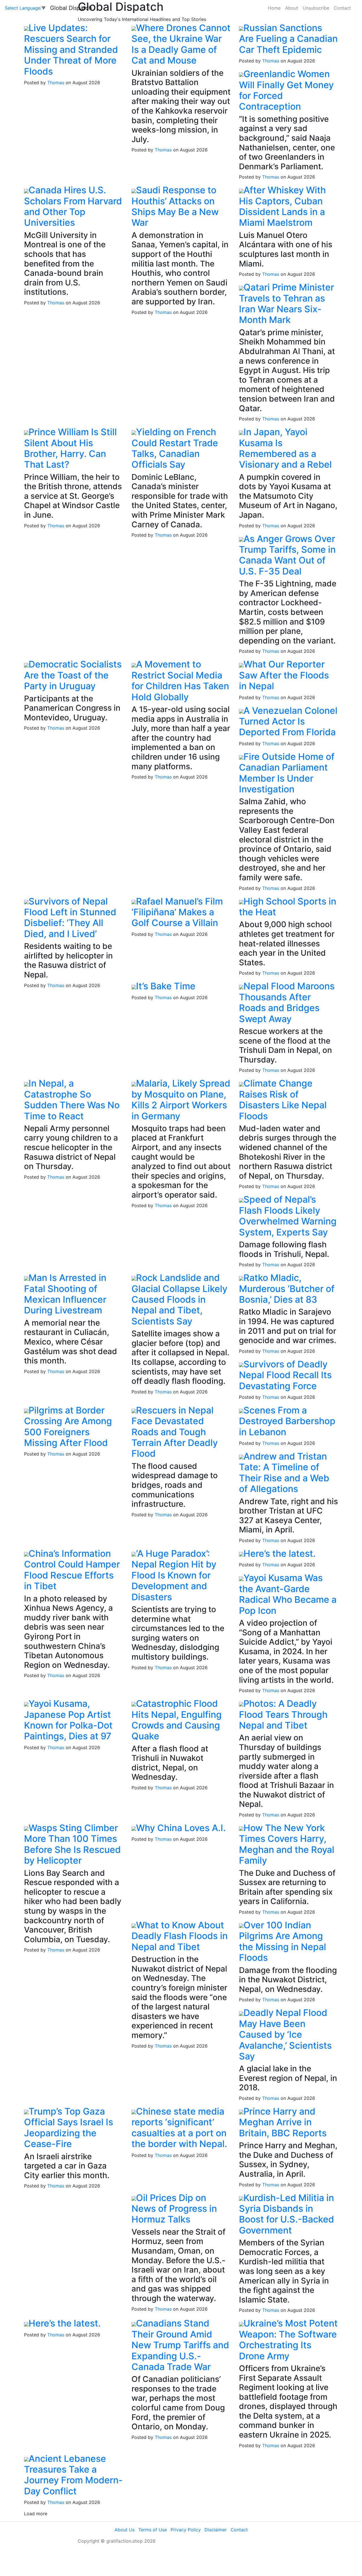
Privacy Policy (186, 2530)
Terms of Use (153, 2530)
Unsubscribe (316, 8)
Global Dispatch (71, 8)
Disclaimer (216, 2530)
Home (274, 8)
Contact (342, 8)
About (292, 8)
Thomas (56, 83)
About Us (125, 2530)
